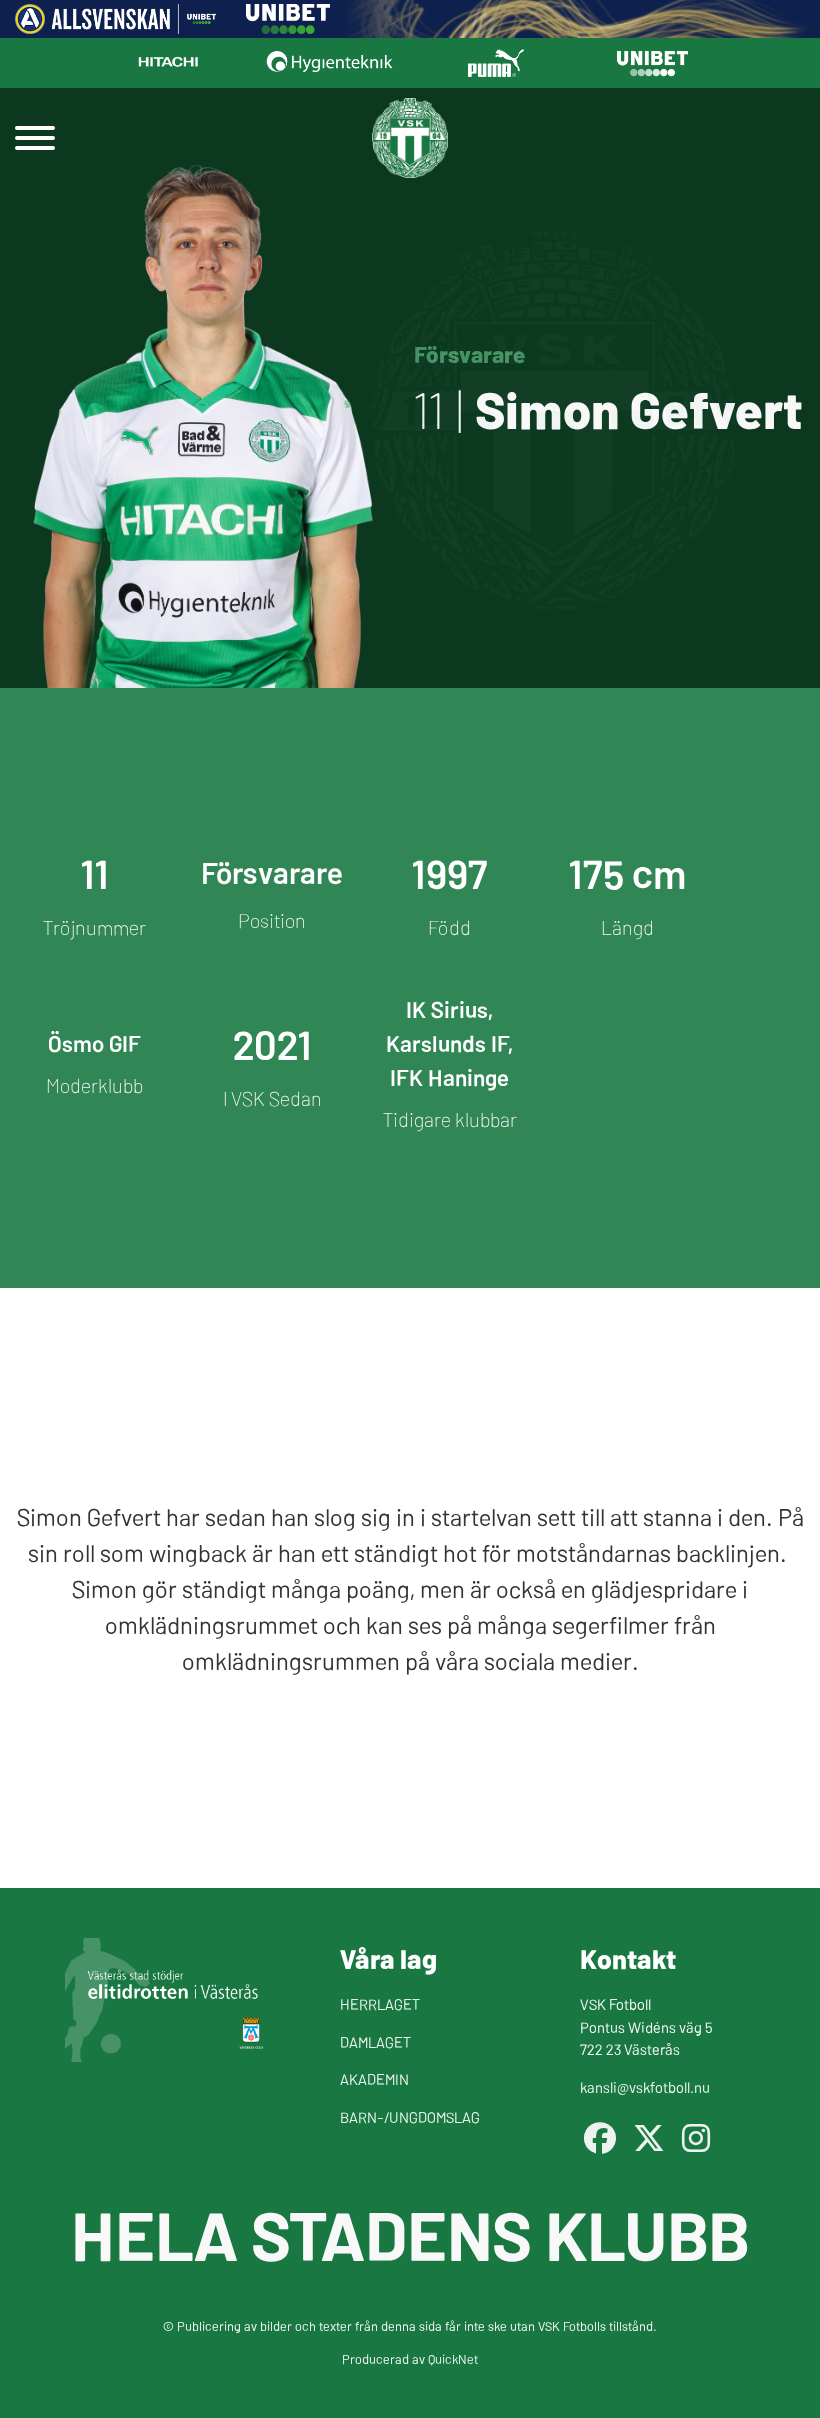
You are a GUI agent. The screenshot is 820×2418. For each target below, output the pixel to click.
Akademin (374, 2078)
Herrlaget (380, 2003)
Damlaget (375, 2041)
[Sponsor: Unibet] (288, 27)
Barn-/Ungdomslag (410, 2116)
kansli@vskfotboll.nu (645, 2086)
